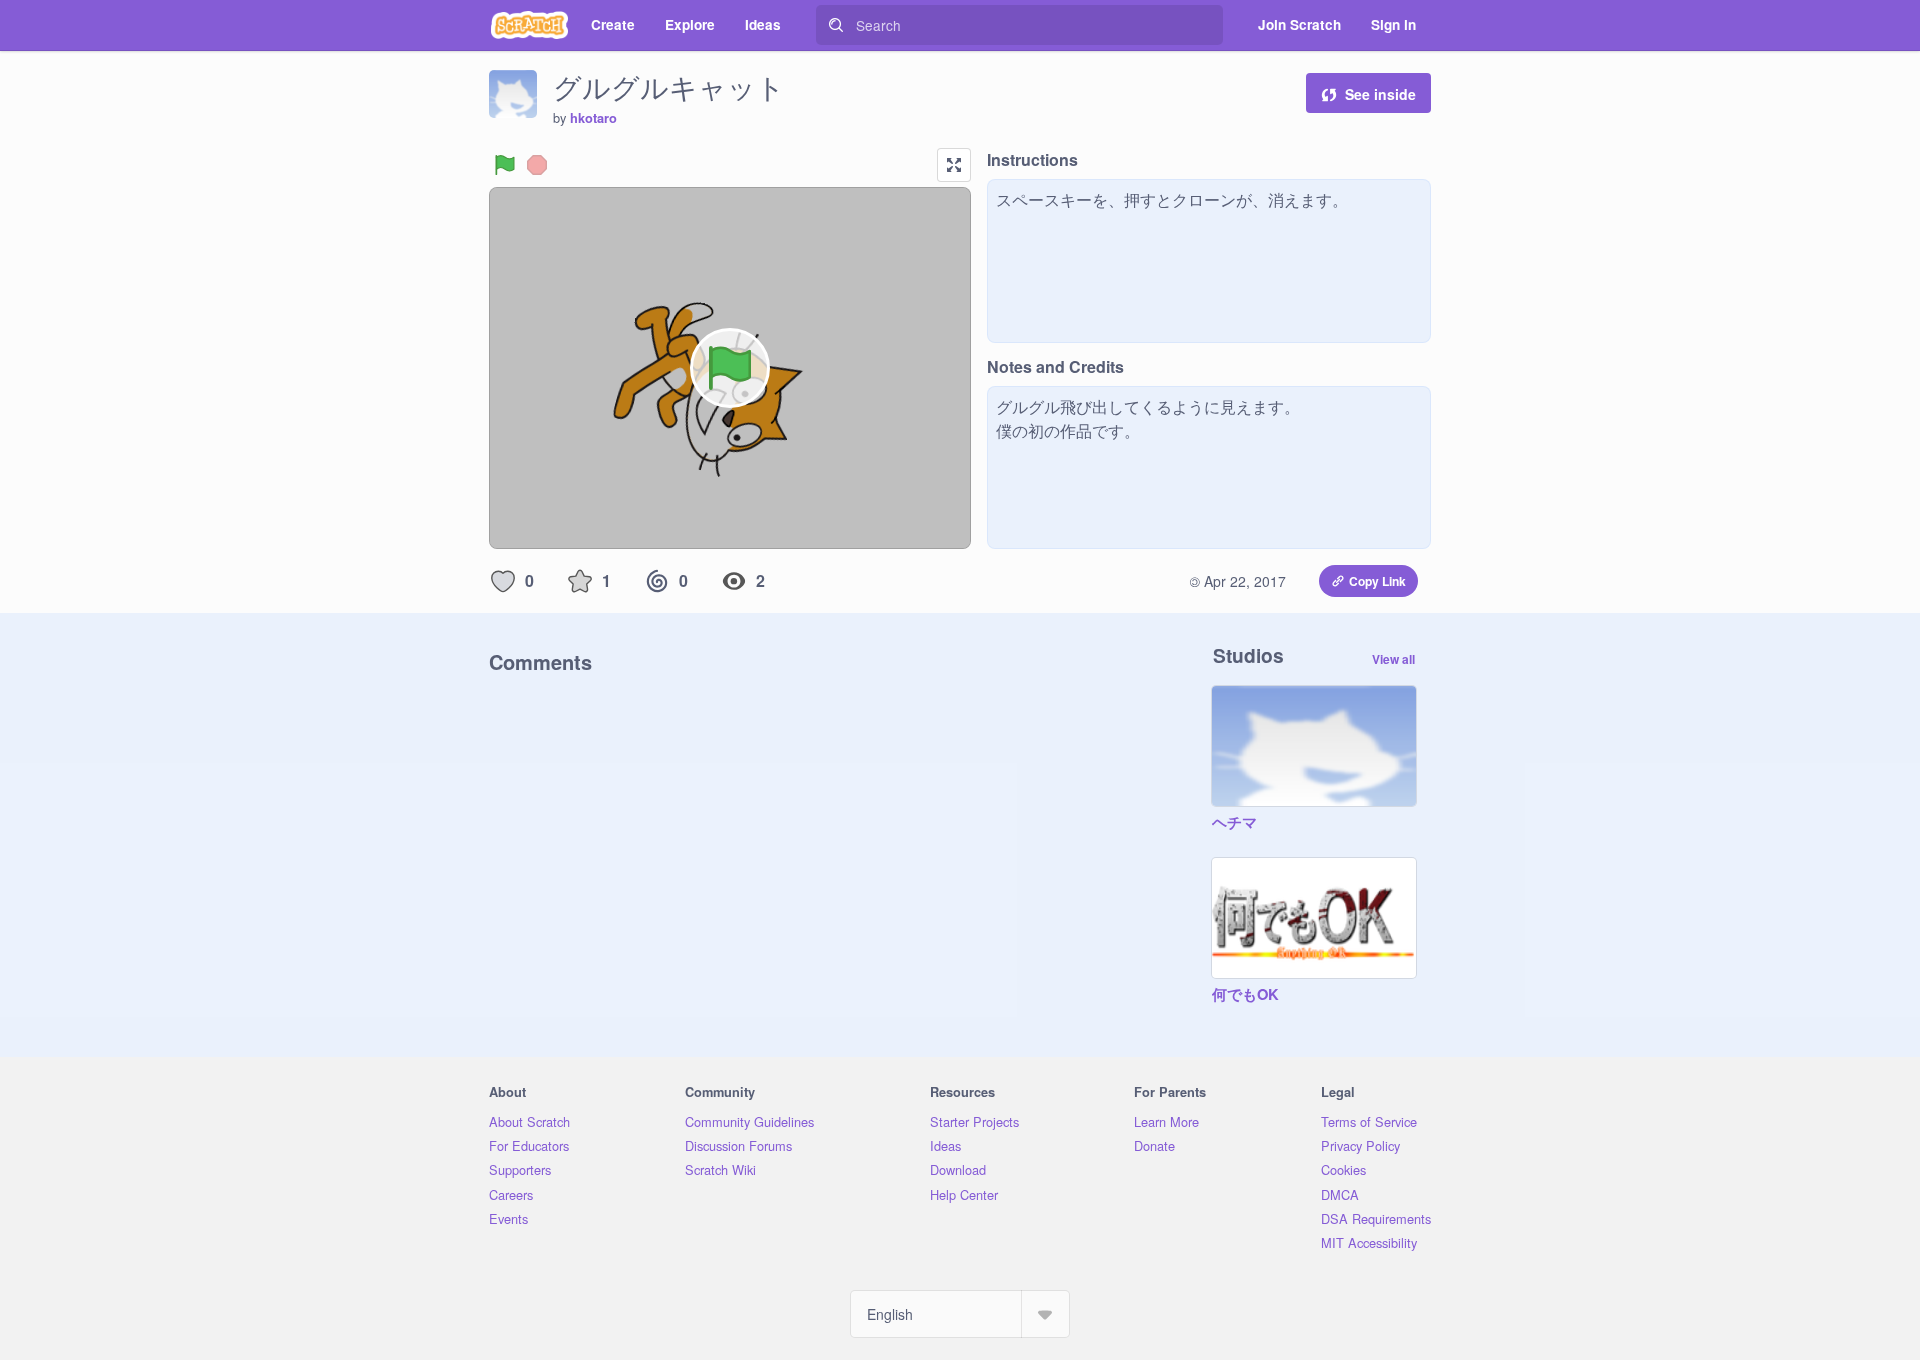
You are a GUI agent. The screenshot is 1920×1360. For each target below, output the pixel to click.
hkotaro (593, 118)
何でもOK (1245, 995)
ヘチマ (1234, 823)
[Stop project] (537, 165)
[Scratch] (529, 25)
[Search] (836, 25)
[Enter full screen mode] (954, 165)
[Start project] (505, 165)
